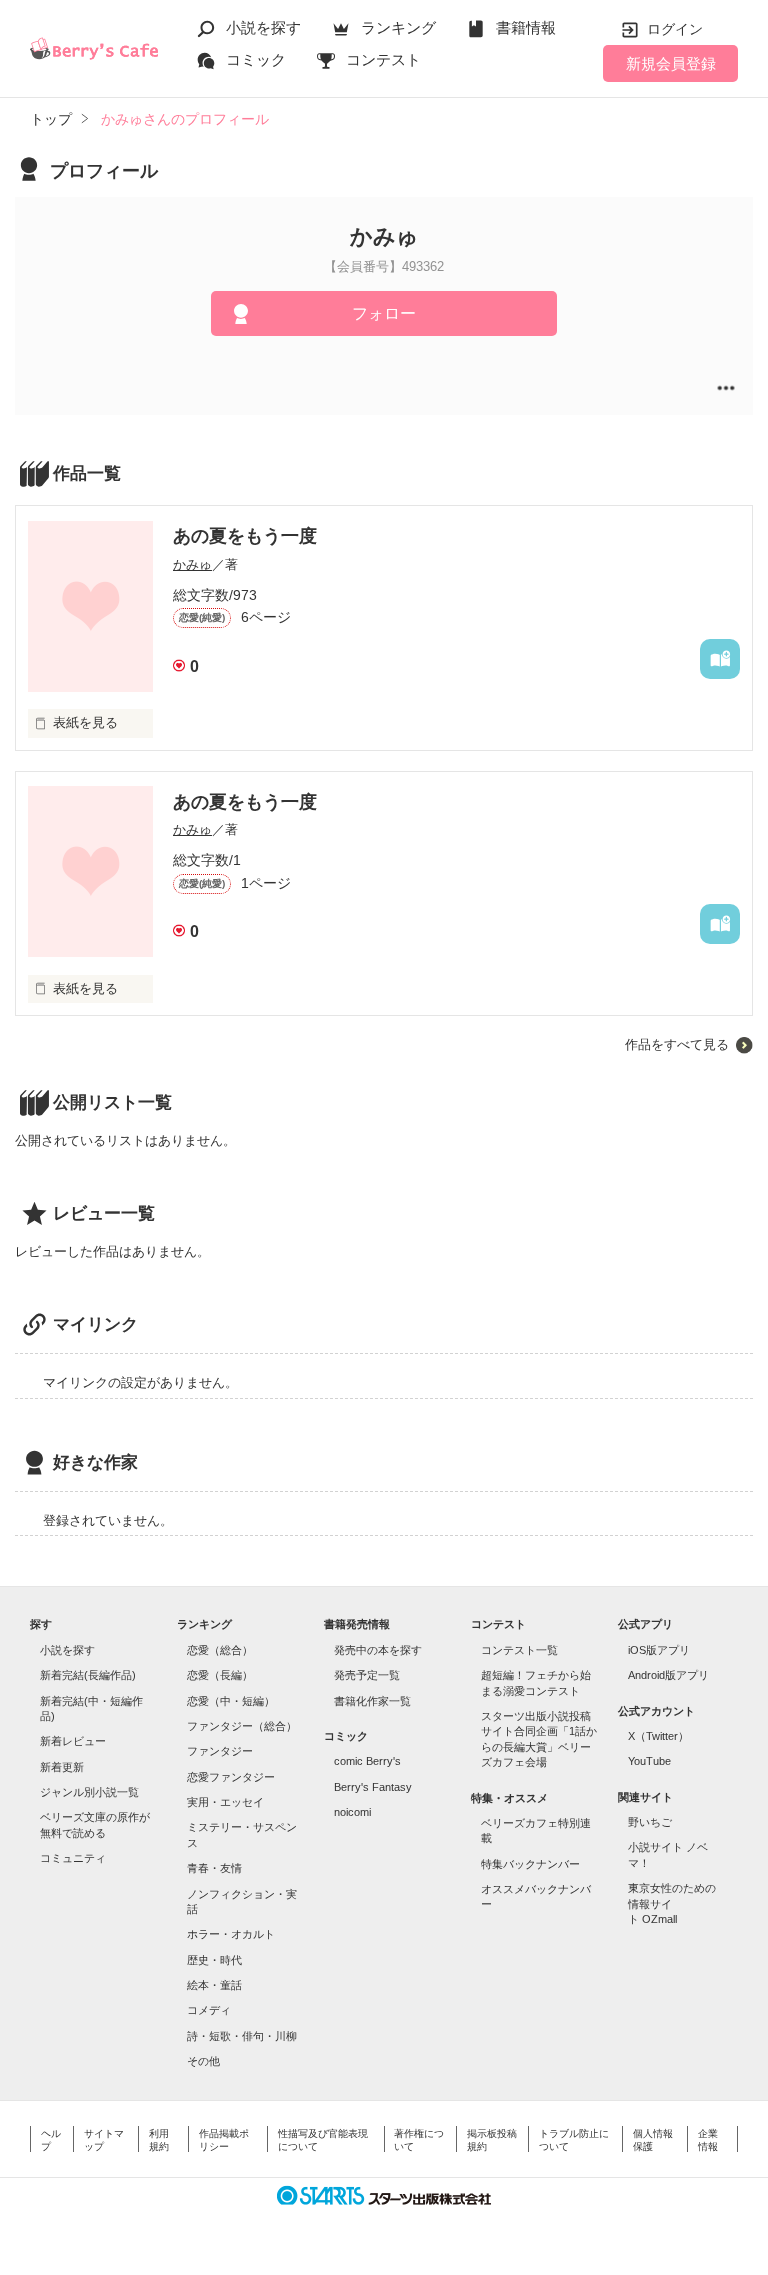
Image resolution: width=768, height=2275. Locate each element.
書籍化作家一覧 (372, 1701)
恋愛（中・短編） (231, 1701)
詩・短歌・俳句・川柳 (242, 2036)
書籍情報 (526, 27)
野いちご (650, 1822)
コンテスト (383, 59)
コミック (256, 59)
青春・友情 (214, 1868)
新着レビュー (73, 1741)
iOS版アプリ (659, 1650)
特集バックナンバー (530, 1864)
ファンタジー (220, 1751)
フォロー (384, 313)
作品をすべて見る (677, 1044)
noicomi (352, 1812)
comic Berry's (367, 1761)
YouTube (649, 1761)
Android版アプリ (668, 1675)
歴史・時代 (214, 1960)
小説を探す (263, 27)
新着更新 (62, 1767)
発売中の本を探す (378, 1650)
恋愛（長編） (220, 1675)
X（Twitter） (658, 1736)
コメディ (209, 2010)
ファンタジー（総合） (242, 1726)
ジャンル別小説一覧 (89, 1792)
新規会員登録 (671, 63)
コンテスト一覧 (519, 1650)
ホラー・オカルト (231, 1934)
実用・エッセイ (225, 1802)
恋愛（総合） (220, 1650)
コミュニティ (73, 1858)
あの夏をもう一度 (245, 536)
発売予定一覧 (367, 1675)
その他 (203, 2061)
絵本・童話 (214, 1985)
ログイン (675, 29)
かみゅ (192, 564)
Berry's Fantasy (373, 1787)
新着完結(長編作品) (88, 1675)
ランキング (398, 27)
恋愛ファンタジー (231, 1777)
